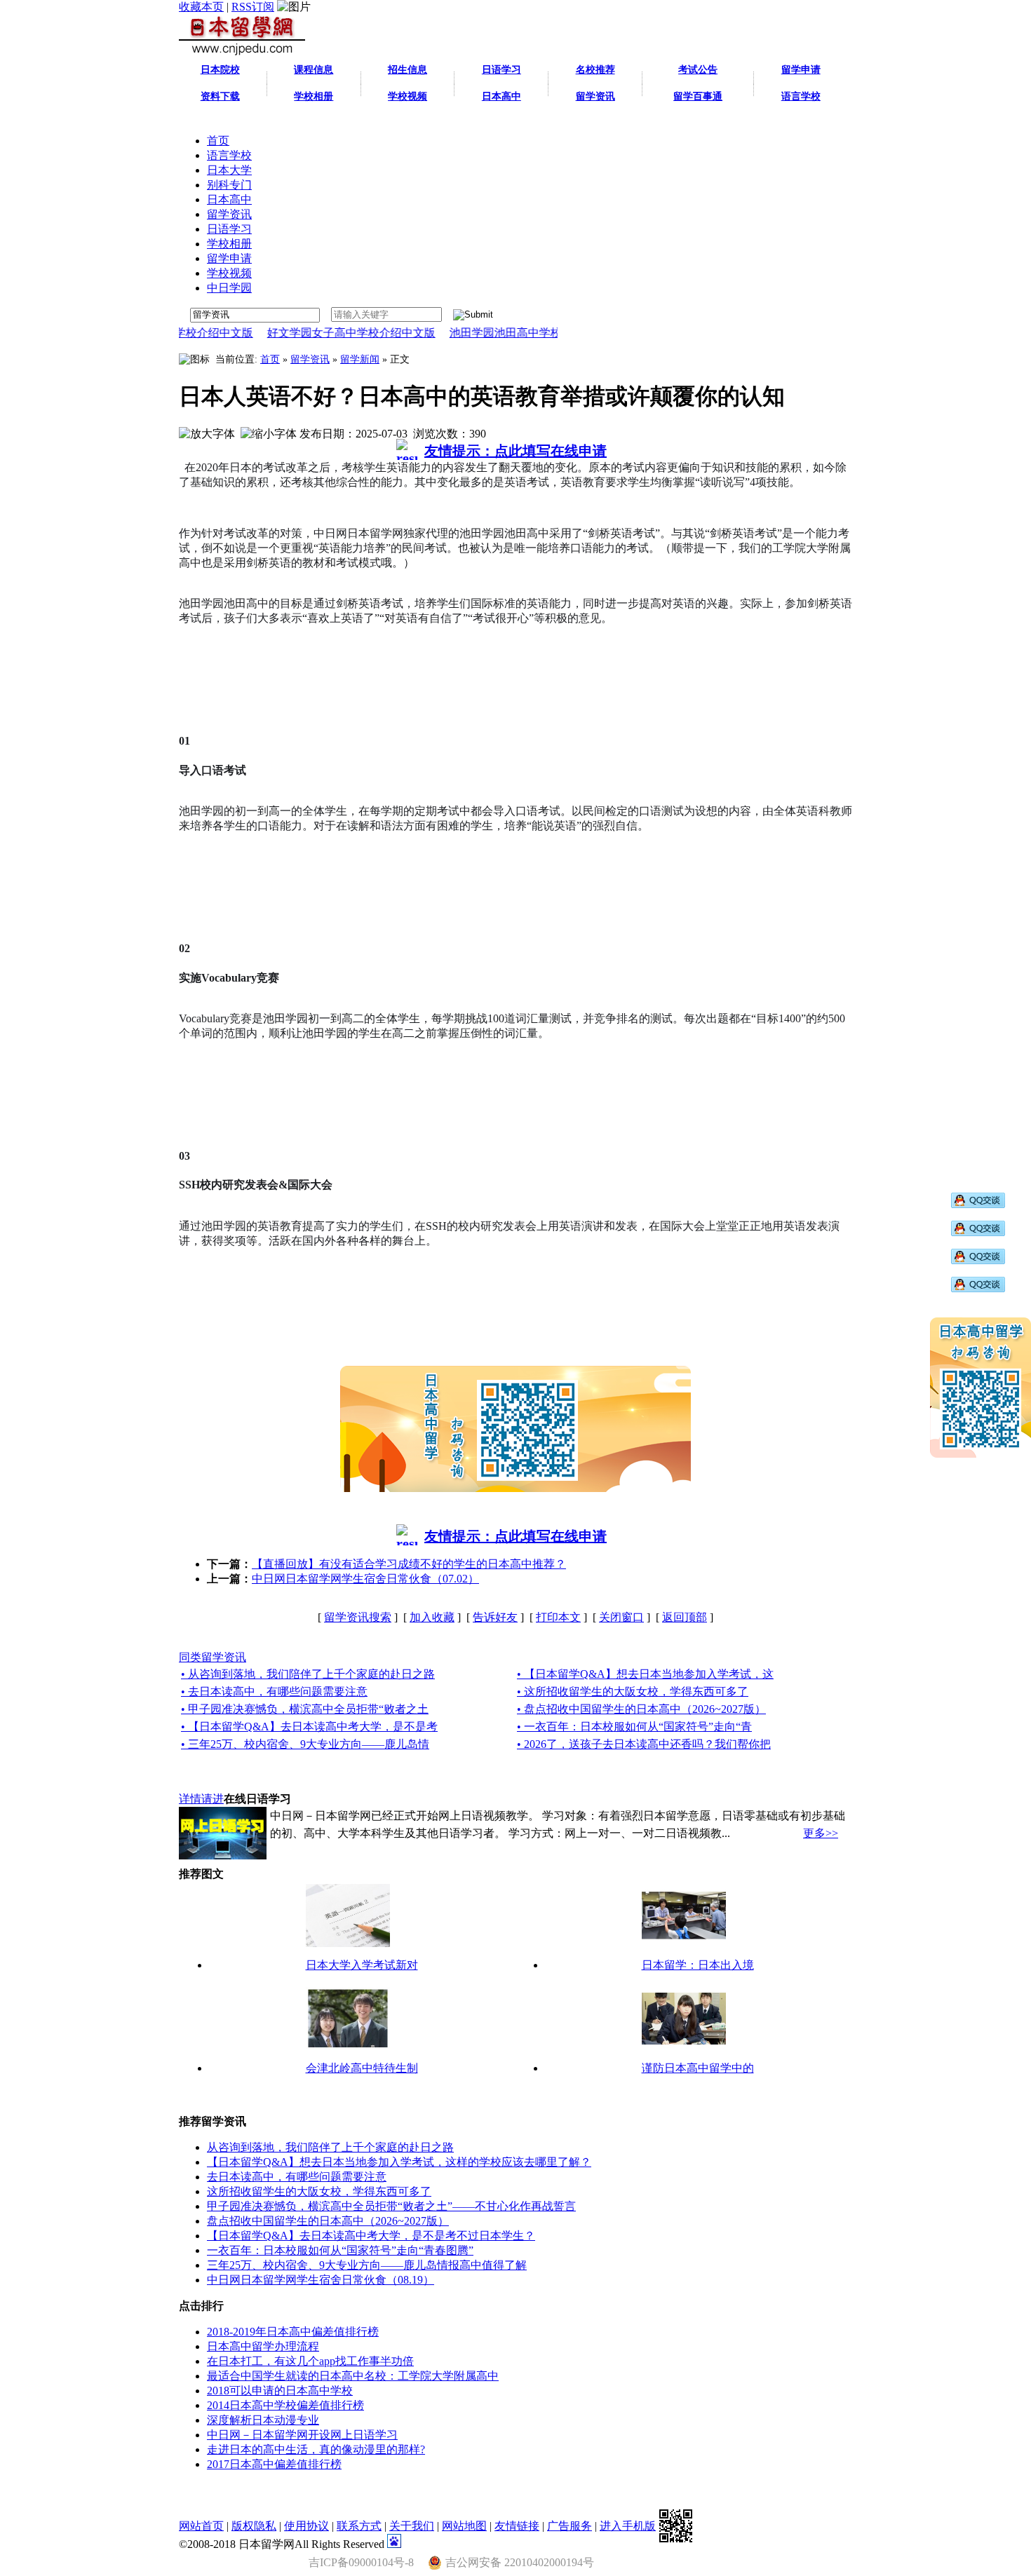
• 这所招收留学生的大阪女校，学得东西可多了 (633, 1692)
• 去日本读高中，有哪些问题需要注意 (274, 1692)
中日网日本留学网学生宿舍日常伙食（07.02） (365, 1579)
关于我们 (412, 2526)
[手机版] (676, 2526)
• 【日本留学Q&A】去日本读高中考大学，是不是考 (309, 1727)
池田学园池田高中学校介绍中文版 (490, 333)
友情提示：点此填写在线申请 (515, 451)
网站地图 (464, 2526)
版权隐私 (254, 2526)
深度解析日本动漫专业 (263, 2420)
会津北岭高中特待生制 (362, 2068)
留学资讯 (310, 359)
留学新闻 (360, 359)
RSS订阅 (253, 7)
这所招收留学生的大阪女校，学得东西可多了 (319, 2191)
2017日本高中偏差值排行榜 (274, 2464)
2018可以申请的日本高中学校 (280, 2391)
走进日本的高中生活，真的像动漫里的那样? (316, 2449)
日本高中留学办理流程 (263, 2346)
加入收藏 (432, 1617)
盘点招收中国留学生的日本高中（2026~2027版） (328, 2221)
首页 (270, 359)
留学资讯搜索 (358, 1617)
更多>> (821, 1833)
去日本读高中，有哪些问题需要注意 (297, 2177)
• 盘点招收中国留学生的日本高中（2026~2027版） (641, 1709)
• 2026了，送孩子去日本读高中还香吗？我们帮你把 (644, 1744)
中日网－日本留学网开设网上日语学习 (302, 2435)
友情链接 (517, 2526)
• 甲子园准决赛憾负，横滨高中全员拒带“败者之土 (305, 1709)
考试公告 (698, 70)
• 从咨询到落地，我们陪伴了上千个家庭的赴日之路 (308, 1674)
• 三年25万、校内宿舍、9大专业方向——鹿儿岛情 (305, 1744)
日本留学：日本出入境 (698, 1965)
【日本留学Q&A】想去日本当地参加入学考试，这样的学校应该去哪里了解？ (399, 2162)
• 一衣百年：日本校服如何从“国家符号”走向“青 (634, 1727)
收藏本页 (201, 7)
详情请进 (201, 1799)
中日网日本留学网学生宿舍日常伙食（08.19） (321, 2280)
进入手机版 (628, 2526)
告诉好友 (495, 1617)
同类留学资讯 (213, 1657)
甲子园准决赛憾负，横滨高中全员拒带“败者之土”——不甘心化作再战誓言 (391, 2206)
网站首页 (201, 2526)
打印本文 (558, 1617)
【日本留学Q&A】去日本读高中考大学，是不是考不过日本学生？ (371, 2236)
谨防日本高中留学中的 (698, 2068)
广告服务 (570, 2526)
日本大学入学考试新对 (362, 1965)
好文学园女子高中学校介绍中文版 (307, 333)
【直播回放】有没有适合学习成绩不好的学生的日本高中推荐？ (409, 1564)
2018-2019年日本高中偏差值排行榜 (293, 2332)
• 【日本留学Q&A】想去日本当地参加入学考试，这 (645, 1674)
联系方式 (359, 2526)
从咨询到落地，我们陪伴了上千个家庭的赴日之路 (330, 2147)
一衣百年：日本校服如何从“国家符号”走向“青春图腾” (340, 2250)
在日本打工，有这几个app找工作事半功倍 (310, 2361)
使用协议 (306, 2526)
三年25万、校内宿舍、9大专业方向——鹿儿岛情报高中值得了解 (367, 2265)
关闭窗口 (621, 1617)
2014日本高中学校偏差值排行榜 (285, 2405)
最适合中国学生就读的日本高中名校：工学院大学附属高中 (353, 2376)
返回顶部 (685, 1617)
